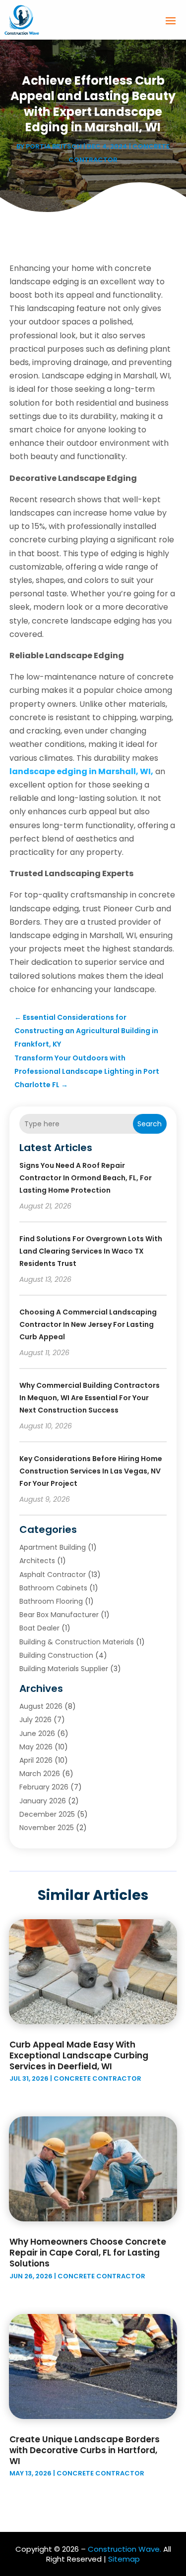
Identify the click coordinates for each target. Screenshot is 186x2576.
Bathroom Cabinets (53, 1588)
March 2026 (40, 1774)
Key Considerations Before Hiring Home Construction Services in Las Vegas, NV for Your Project (91, 1471)
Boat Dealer (39, 1628)
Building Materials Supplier (64, 1669)
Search (150, 1124)
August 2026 (41, 1706)
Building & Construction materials (77, 1642)
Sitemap (124, 2559)
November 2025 (47, 1828)
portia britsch (54, 146)
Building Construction (56, 1655)
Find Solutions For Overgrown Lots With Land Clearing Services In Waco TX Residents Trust (91, 1251)
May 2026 (36, 1747)
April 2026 (36, 1760)
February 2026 (44, 1787)
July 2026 (35, 1720)
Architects (37, 1561)
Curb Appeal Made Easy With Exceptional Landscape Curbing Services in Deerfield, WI (79, 2055)
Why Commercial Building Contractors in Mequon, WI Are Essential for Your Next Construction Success (90, 1398)
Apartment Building (53, 1547)
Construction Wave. (124, 2549)
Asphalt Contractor (53, 1575)
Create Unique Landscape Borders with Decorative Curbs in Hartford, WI (85, 2450)
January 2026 (43, 1801)
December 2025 (47, 1814)
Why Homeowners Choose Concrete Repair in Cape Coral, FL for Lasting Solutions (88, 2253)
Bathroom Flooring (51, 1601)
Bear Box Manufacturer (59, 1615)
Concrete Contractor (97, 2078)
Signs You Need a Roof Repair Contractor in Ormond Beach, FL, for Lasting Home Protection (86, 1178)
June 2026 (37, 1734)
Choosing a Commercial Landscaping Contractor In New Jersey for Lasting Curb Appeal (88, 1324)
